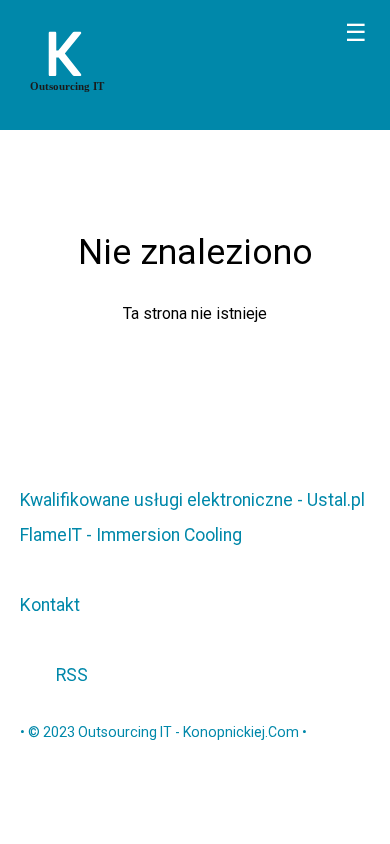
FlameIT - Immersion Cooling (131, 535)
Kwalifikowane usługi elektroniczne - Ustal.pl (192, 500)
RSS (70, 675)
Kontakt (50, 605)
